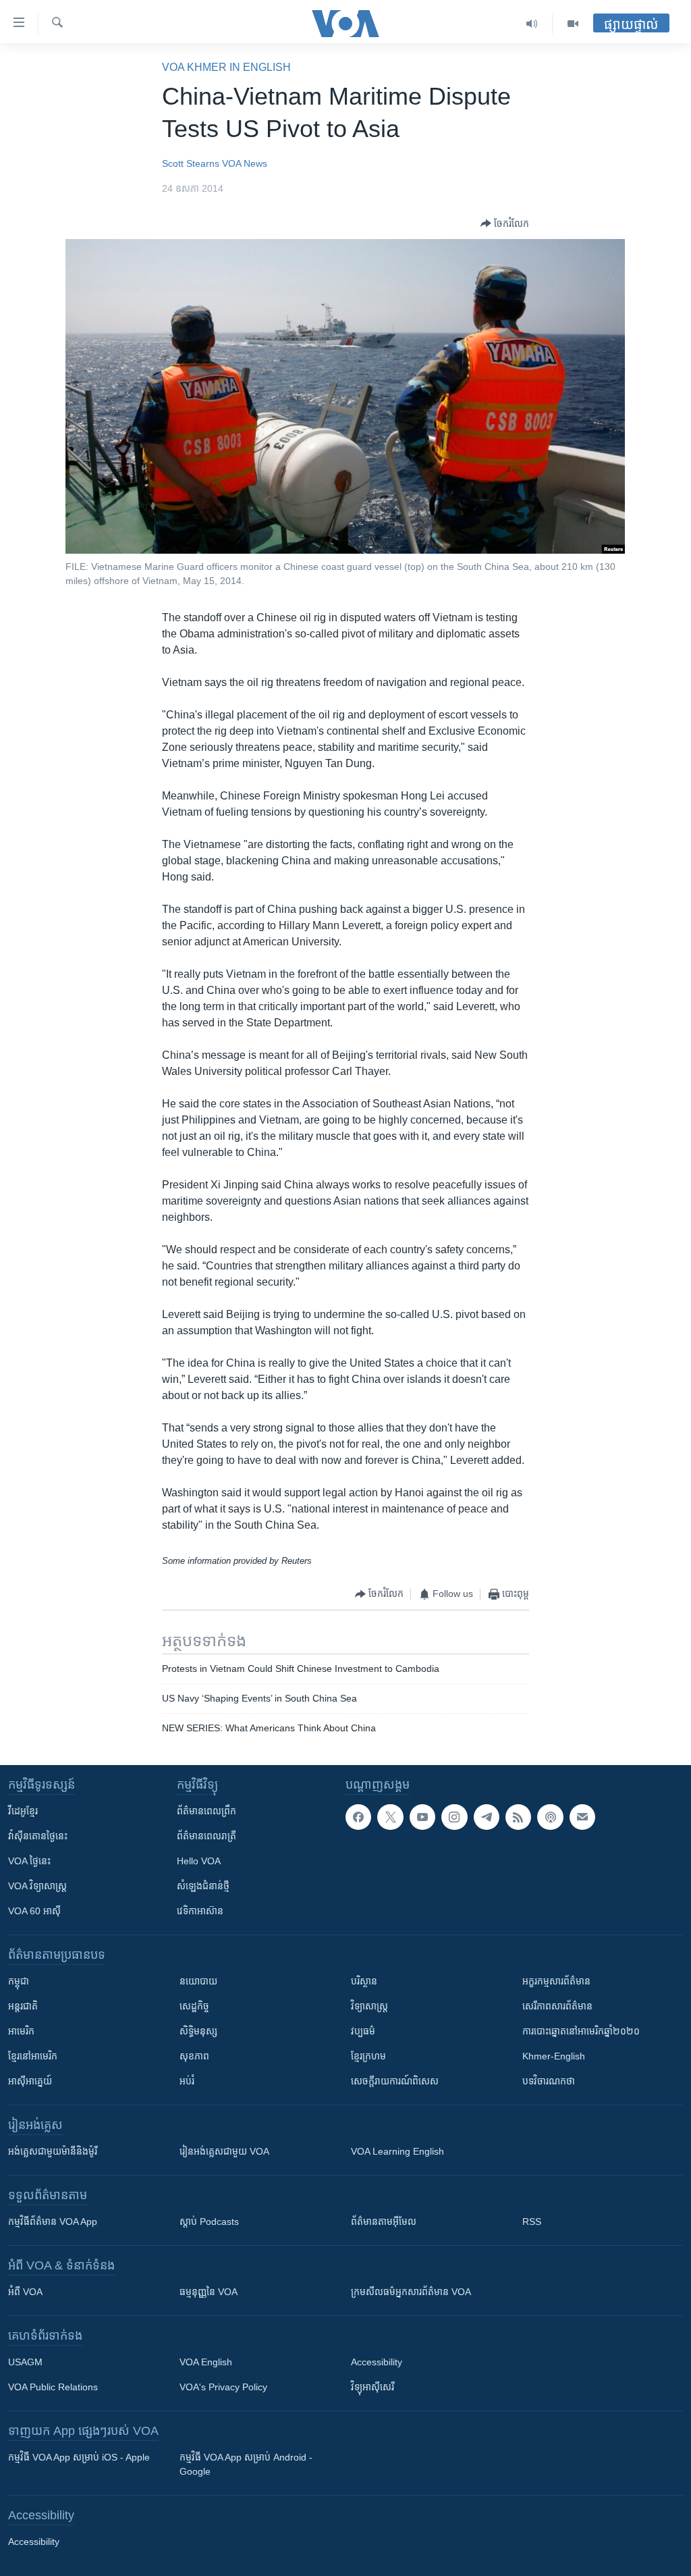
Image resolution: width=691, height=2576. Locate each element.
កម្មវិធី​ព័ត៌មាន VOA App (53, 2222)
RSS (532, 2222)
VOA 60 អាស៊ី (34, 1911)
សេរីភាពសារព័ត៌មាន (557, 2006)
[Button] (505, 224)
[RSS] (518, 1817)
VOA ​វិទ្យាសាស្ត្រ (37, 1886)
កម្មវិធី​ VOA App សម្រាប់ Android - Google (246, 2464)
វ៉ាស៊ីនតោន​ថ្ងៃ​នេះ (38, 1836)
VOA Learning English (397, 2151)
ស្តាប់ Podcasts (209, 2222)
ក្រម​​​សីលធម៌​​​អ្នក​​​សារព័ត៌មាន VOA (411, 2292)
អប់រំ (187, 2081)
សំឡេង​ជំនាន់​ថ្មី (203, 1886)
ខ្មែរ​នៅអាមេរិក (33, 2056)
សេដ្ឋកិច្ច (194, 2006)
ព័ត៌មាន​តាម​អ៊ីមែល (384, 2222)
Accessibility (377, 2362)
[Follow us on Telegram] (487, 1817)
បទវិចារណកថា (549, 2081)
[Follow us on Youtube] (422, 1817)
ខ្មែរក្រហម (368, 2056)
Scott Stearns (191, 163)
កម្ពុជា (19, 1981)
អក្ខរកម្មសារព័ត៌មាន (556, 1981)
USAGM (25, 2362)
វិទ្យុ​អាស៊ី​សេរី (372, 2387)
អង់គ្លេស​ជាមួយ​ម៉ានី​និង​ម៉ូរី (53, 2151)
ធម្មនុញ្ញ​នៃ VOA (209, 2292)
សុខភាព (194, 2056)
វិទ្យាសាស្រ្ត (369, 2006)
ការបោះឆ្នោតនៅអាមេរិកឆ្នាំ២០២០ (581, 2031)
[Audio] (532, 24)
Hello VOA (199, 1861)
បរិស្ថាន (364, 1981)
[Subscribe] (582, 1817)
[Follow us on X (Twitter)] (390, 1817)
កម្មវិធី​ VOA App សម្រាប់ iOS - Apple (79, 2457)
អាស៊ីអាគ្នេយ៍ (30, 2081)
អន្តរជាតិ (23, 2006)
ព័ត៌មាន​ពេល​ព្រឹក (206, 1811)
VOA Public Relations (53, 2387)
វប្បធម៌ (363, 2031)
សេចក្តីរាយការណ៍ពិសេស (395, 2081)
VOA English (206, 2362)
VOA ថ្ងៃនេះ (29, 1861)
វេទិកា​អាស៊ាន (200, 1911)
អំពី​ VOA (25, 2292)
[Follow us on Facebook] (358, 1817)
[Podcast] (550, 1817)
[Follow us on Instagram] (454, 1817)
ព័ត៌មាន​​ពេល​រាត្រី (206, 1836)
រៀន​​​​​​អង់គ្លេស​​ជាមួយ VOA (224, 2151)
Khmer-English (554, 2056)
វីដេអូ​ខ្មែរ (23, 1811)
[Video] (573, 24)
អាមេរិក (21, 2031)
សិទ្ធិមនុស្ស (198, 2031)
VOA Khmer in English (226, 67)
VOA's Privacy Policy (223, 2387)
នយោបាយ (198, 1981)
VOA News (245, 163)
